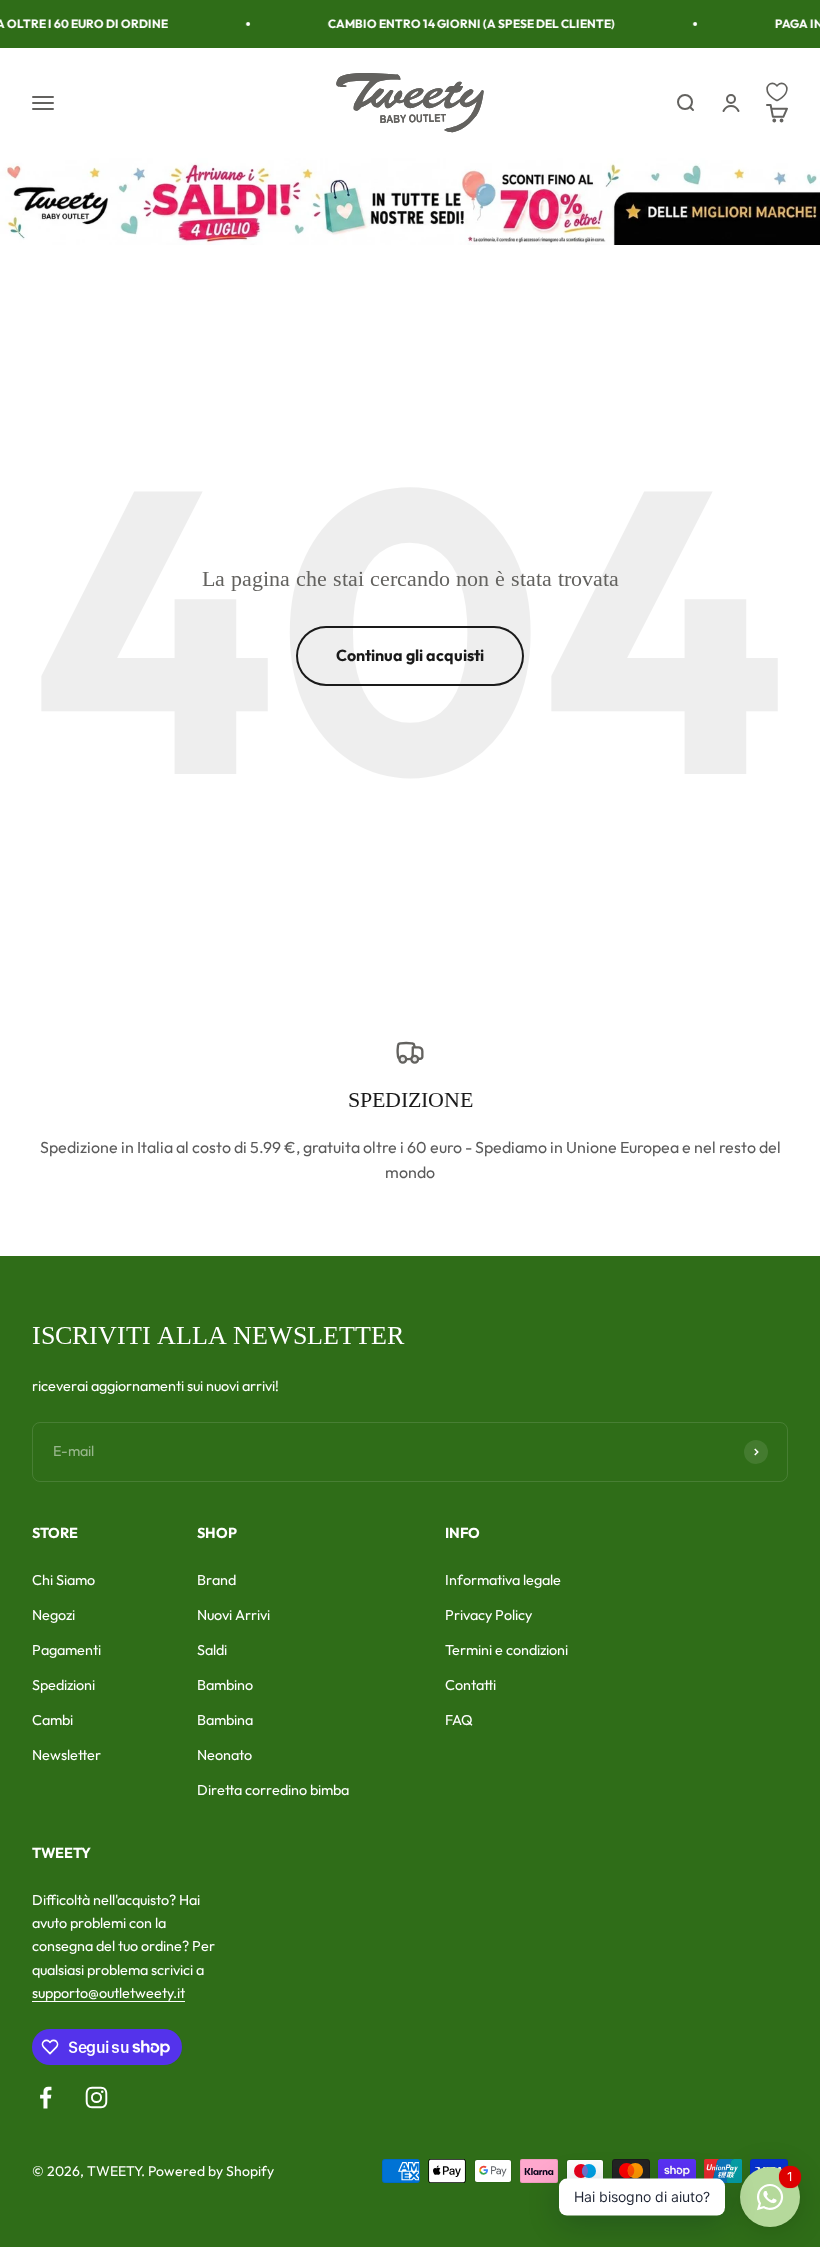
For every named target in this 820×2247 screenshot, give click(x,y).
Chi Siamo (63, 1580)
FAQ (459, 1720)
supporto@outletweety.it (108, 1993)
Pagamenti (66, 1650)
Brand (216, 1580)
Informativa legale (503, 1580)
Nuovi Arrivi (233, 1615)
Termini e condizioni (506, 1650)
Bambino (225, 1685)
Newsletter (66, 1755)
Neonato (224, 1755)
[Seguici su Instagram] (96, 2097)
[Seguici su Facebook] (45, 2097)
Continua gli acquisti (410, 655)
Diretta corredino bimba (273, 1790)
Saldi (212, 1650)
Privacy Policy (488, 1615)
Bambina (225, 1720)
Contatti (470, 1685)
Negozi (53, 1615)
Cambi (52, 1720)
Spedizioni (63, 1685)
